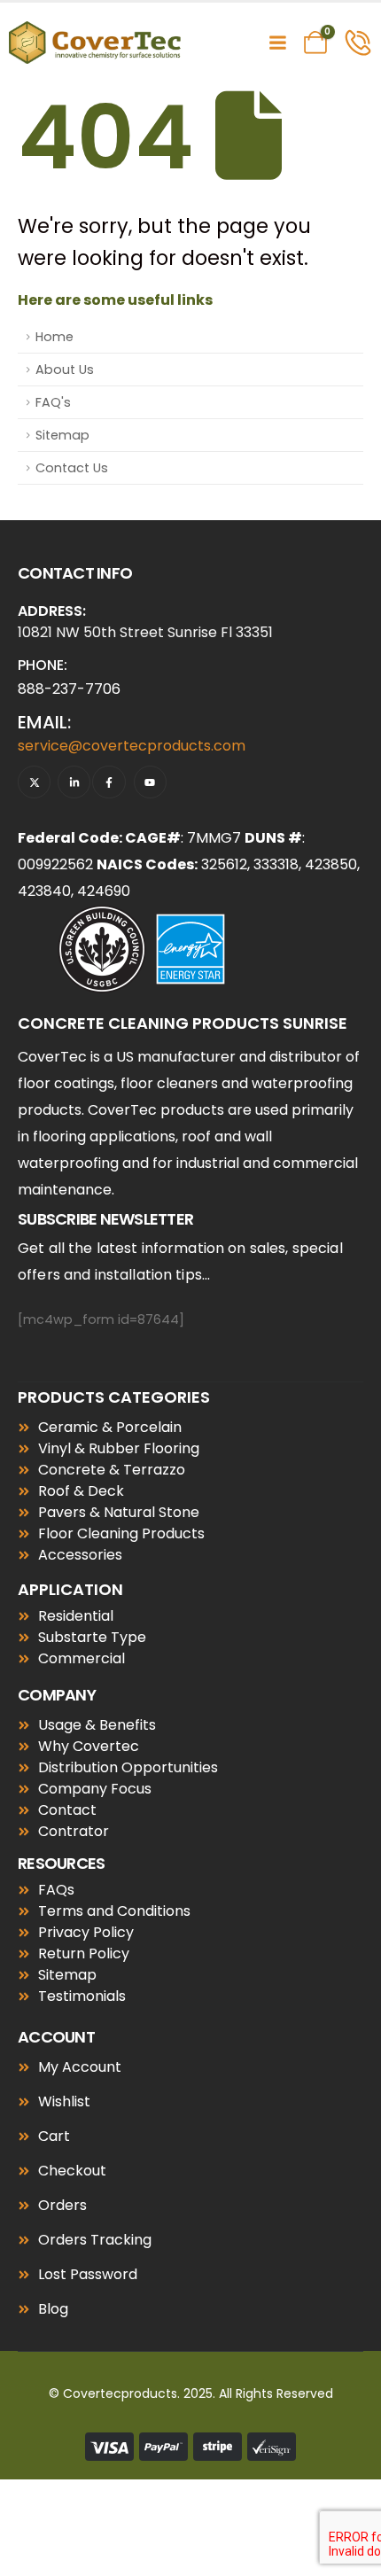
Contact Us (72, 468)
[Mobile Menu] (277, 43)
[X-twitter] (34, 782)
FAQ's (53, 402)
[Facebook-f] (109, 782)
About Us (65, 370)
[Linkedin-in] (74, 782)
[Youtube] (150, 782)
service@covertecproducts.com (132, 746)
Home (54, 337)
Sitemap (62, 435)
